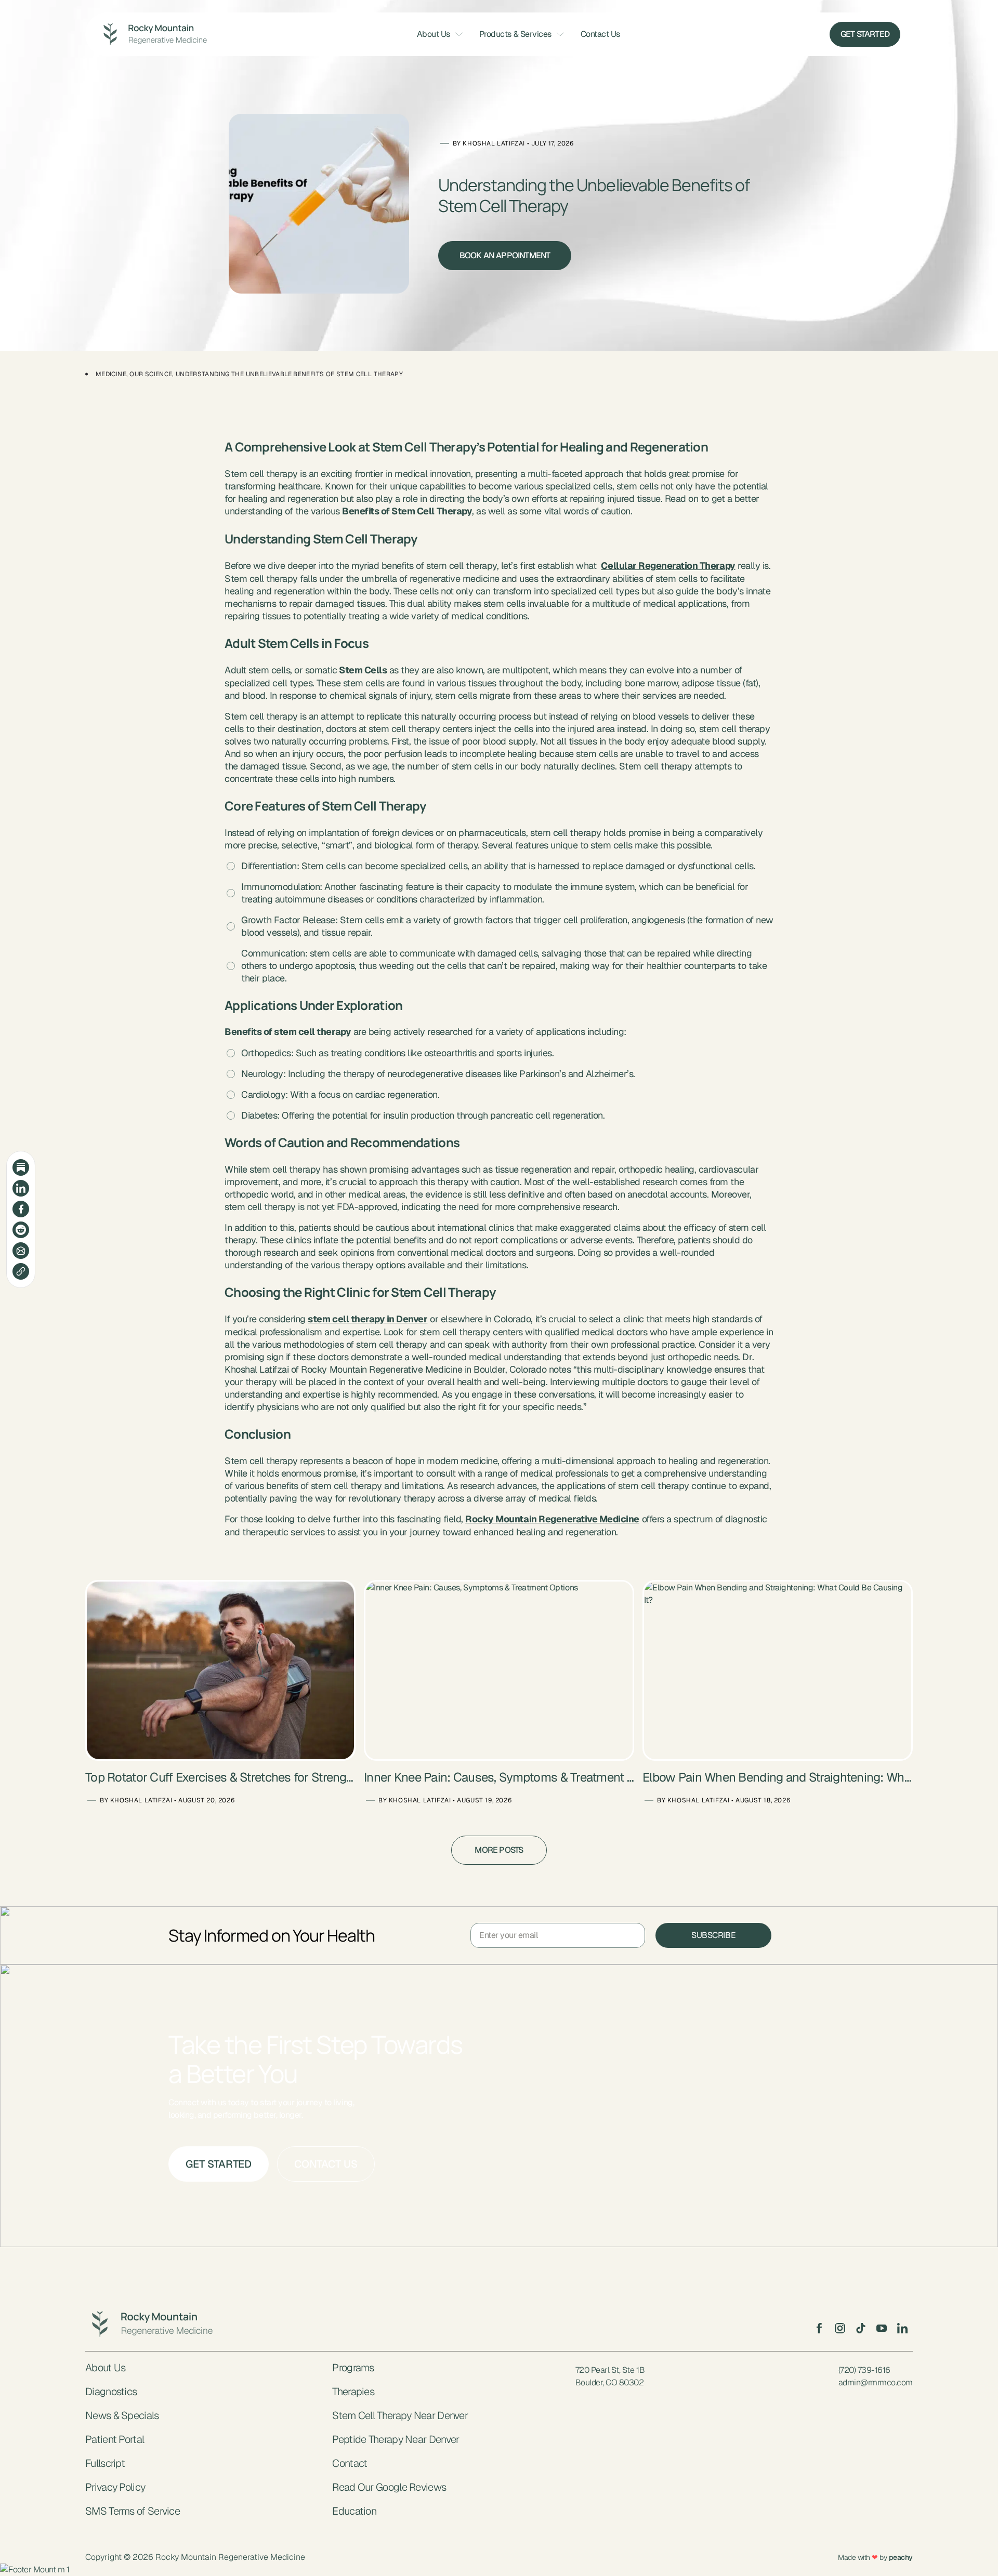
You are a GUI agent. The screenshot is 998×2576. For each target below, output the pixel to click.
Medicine (111, 374)
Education (354, 2511)
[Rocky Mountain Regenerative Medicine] (153, 34)
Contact (350, 2463)
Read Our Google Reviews (389, 2487)
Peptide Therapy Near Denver (396, 2439)
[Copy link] (21, 1271)
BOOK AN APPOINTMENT (505, 255)
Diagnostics (111, 2392)
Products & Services (515, 34)
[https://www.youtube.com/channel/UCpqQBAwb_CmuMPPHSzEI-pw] (882, 2328)
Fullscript (105, 2463)
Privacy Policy (115, 2487)
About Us (434, 34)
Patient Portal (115, 2439)
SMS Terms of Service (133, 2511)
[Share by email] (21, 1251)
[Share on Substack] (21, 1167)
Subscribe (713, 1935)
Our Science (151, 374)
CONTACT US (326, 2164)
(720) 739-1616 (864, 2370)
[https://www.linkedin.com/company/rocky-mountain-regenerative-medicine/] (902, 2328)
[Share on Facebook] (21, 1209)
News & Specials (122, 2415)
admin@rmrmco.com (876, 2382)
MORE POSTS (499, 1850)
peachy (901, 2557)
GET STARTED (219, 2164)
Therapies (353, 2392)
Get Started (865, 34)
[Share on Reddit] (21, 1230)
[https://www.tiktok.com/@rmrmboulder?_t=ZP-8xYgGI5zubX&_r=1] (861, 2328)
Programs (353, 2368)
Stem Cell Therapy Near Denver (400, 2415)
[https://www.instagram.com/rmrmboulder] (840, 2328)
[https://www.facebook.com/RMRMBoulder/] (819, 2328)
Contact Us (600, 34)
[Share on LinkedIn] (21, 1188)
